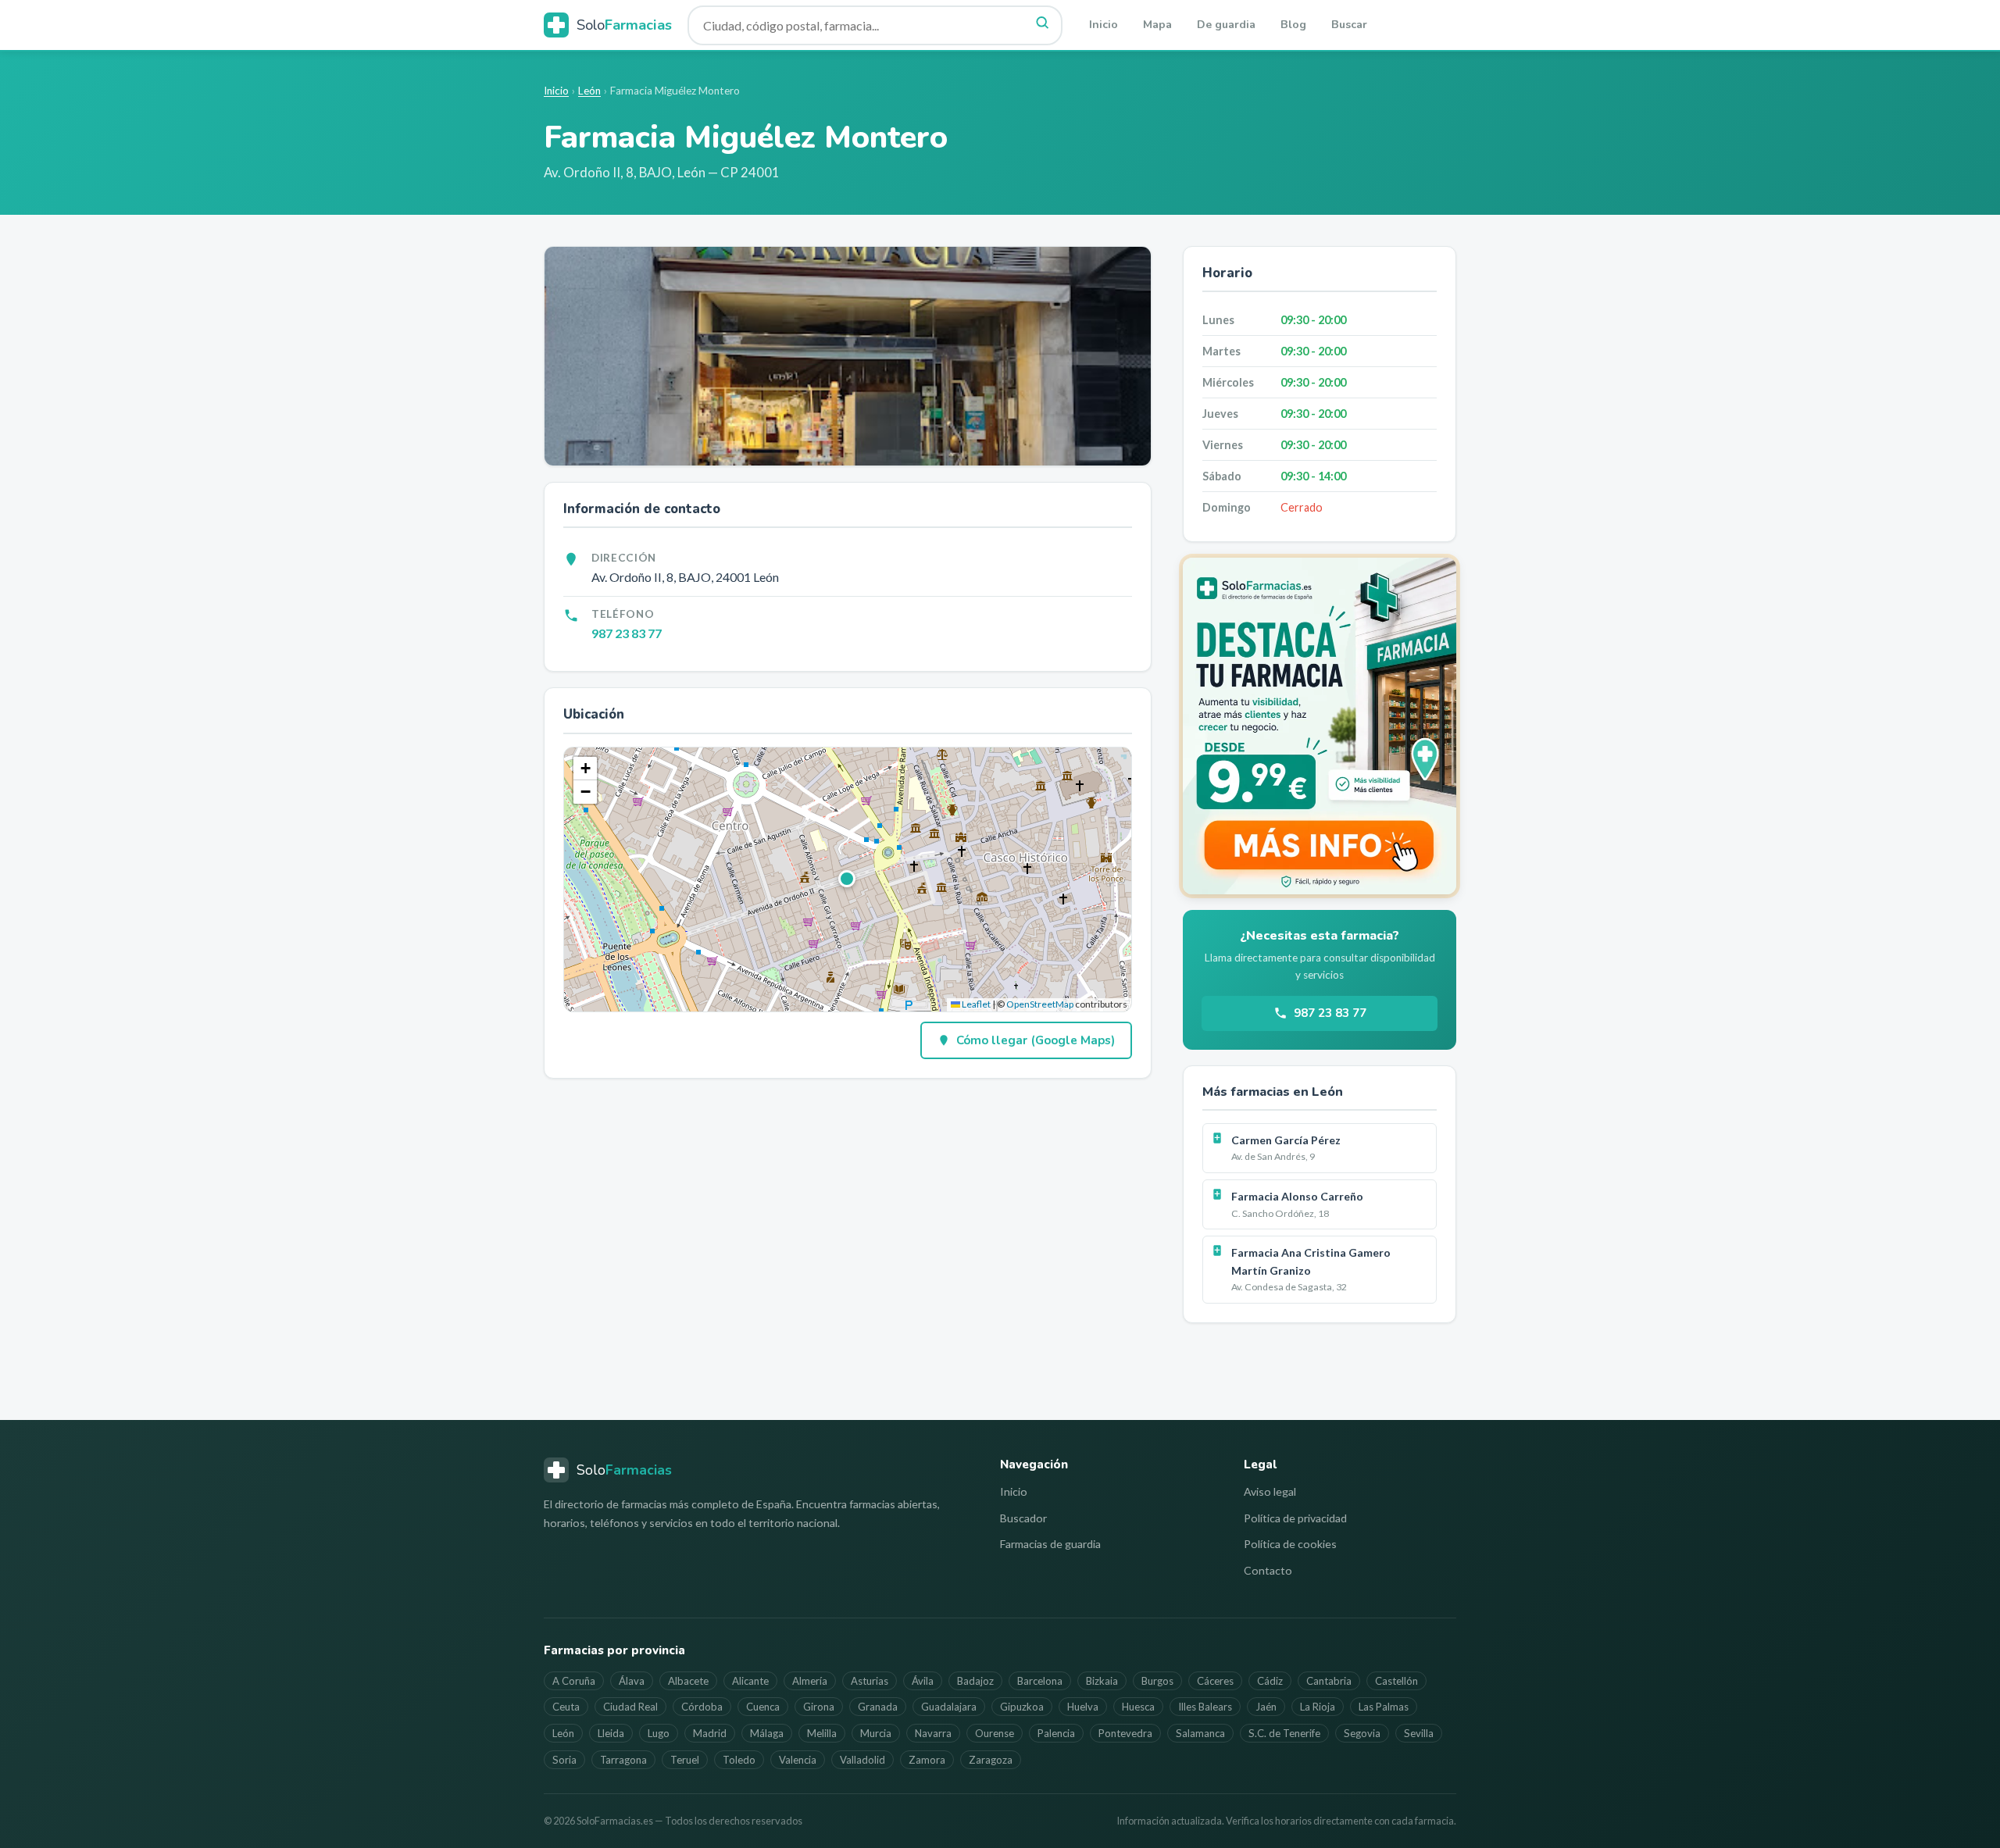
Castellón (1396, 1681)
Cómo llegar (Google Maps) (1036, 1040)
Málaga (767, 1733)
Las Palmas (1384, 1707)
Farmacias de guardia (1050, 1544)
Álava (632, 1681)
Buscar (1349, 25)
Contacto (1268, 1570)
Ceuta (566, 1707)
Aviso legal (1270, 1491)
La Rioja (1318, 1707)
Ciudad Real (630, 1707)
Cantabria (1329, 1681)
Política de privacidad (1295, 1518)
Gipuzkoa (1022, 1707)
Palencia (1056, 1733)
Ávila (923, 1681)
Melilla (822, 1733)
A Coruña (574, 1681)
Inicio (1104, 25)
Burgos (1157, 1681)
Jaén (1266, 1707)
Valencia (798, 1760)
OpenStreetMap (1040, 1004)
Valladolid (862, 1760)
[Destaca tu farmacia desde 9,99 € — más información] (1320, 726)
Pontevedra (1125, 1733)
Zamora (927, 1760)
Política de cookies (1290, 1544)
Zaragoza (991, 1760)
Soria (564, 1760)
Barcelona (1040, 1681)
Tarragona (623, 1760)
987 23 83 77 (627, 633)
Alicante (750, 1681)
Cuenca (763, 1707)
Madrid (710, 1733)
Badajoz (975, 1681)
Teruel (685, 1760)
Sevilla (1419, 1733)
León (589, 91)
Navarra (933, 1733)
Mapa (1157, 25)
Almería (810, 1681)
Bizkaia (1102, 1681)
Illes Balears (1205, 1707)
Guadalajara (949, 1707)
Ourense (995, 1733)
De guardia (1226, 25)
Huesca (1138, 1707)
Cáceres (1215, 1681)
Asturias (870, 1681)
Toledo (739, 1760)
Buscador (1023, 1518)
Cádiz (1270, 1681)
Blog (1293, 25)
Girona (819, 1707)
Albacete (688, 1681)
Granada (878, 1707)
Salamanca (1200, 1733)
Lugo (659, 1733)
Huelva (1083, 1707)
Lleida (611, 1733)
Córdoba (702, 1707)
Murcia (876, 1733)
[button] (848, 879)
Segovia (1362, 1733)
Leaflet (975, 1004)
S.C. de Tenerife (1284, 1733)
